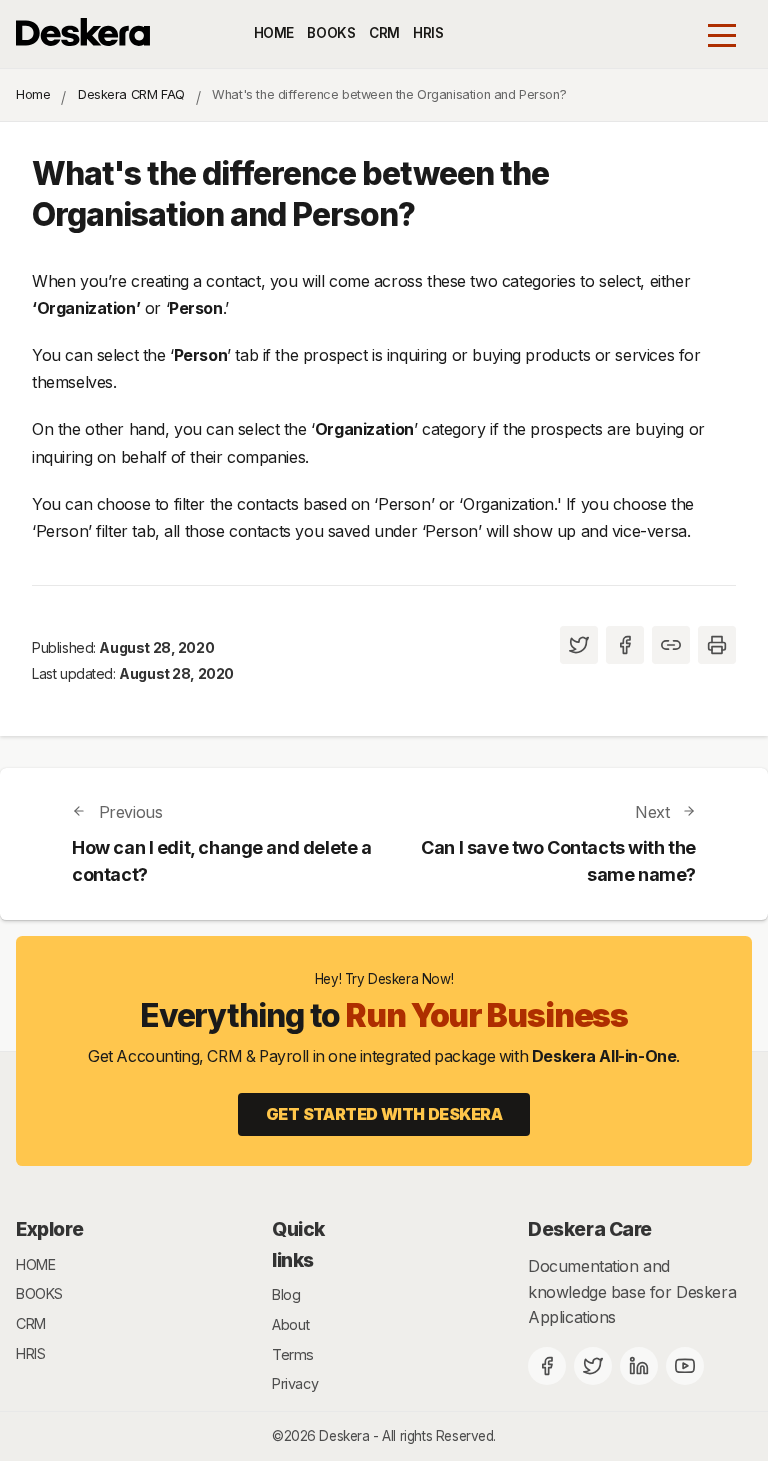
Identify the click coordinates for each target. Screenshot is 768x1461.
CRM (384, 33)
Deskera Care (590, 1229)
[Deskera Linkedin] (639, 1366)
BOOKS (331, 33)
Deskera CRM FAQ (131, 94)
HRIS (428, 33)
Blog (286, 1294)
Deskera (344, 1436)
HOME (274, 33)
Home (33, 94)
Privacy (295, 1383)
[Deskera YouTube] (685, 1366)
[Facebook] (547, 1366)
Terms (293, 1354)
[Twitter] (593, 1366)
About (291, 1324)
